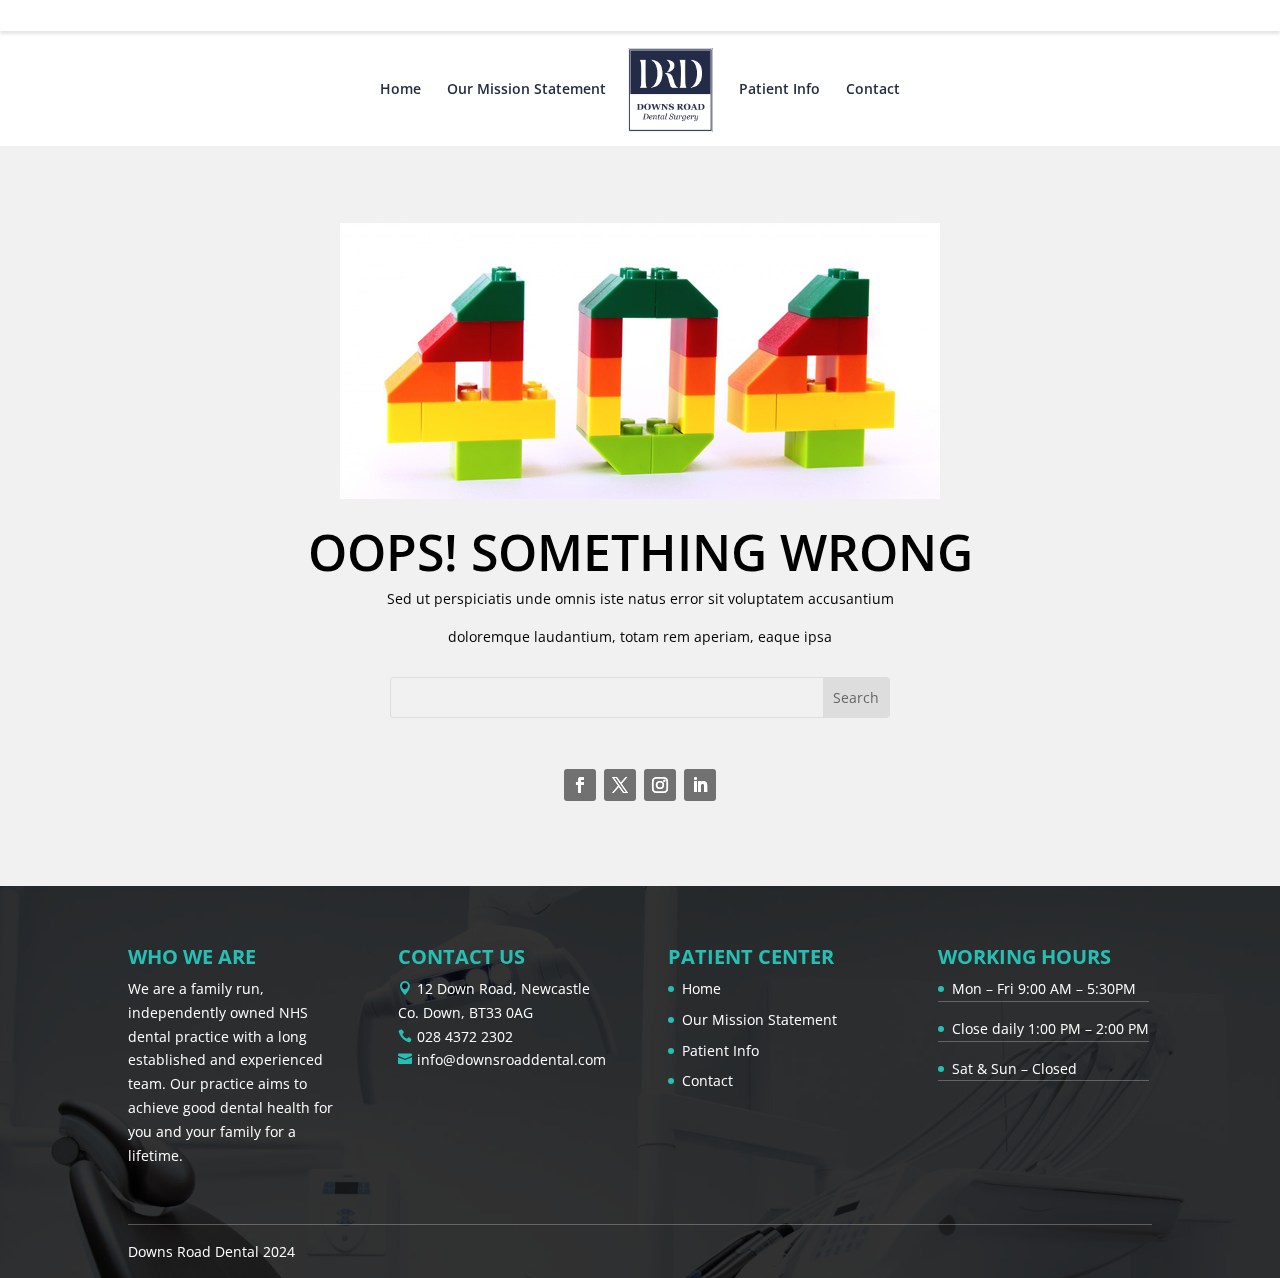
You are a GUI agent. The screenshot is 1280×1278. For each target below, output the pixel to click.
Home (400, 90)
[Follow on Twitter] (620, 785)
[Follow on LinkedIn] (700, 785)
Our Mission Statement (526, 90)
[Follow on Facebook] (580, 785)
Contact (873, 90)
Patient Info (779, 90)
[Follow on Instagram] (660, 785)
